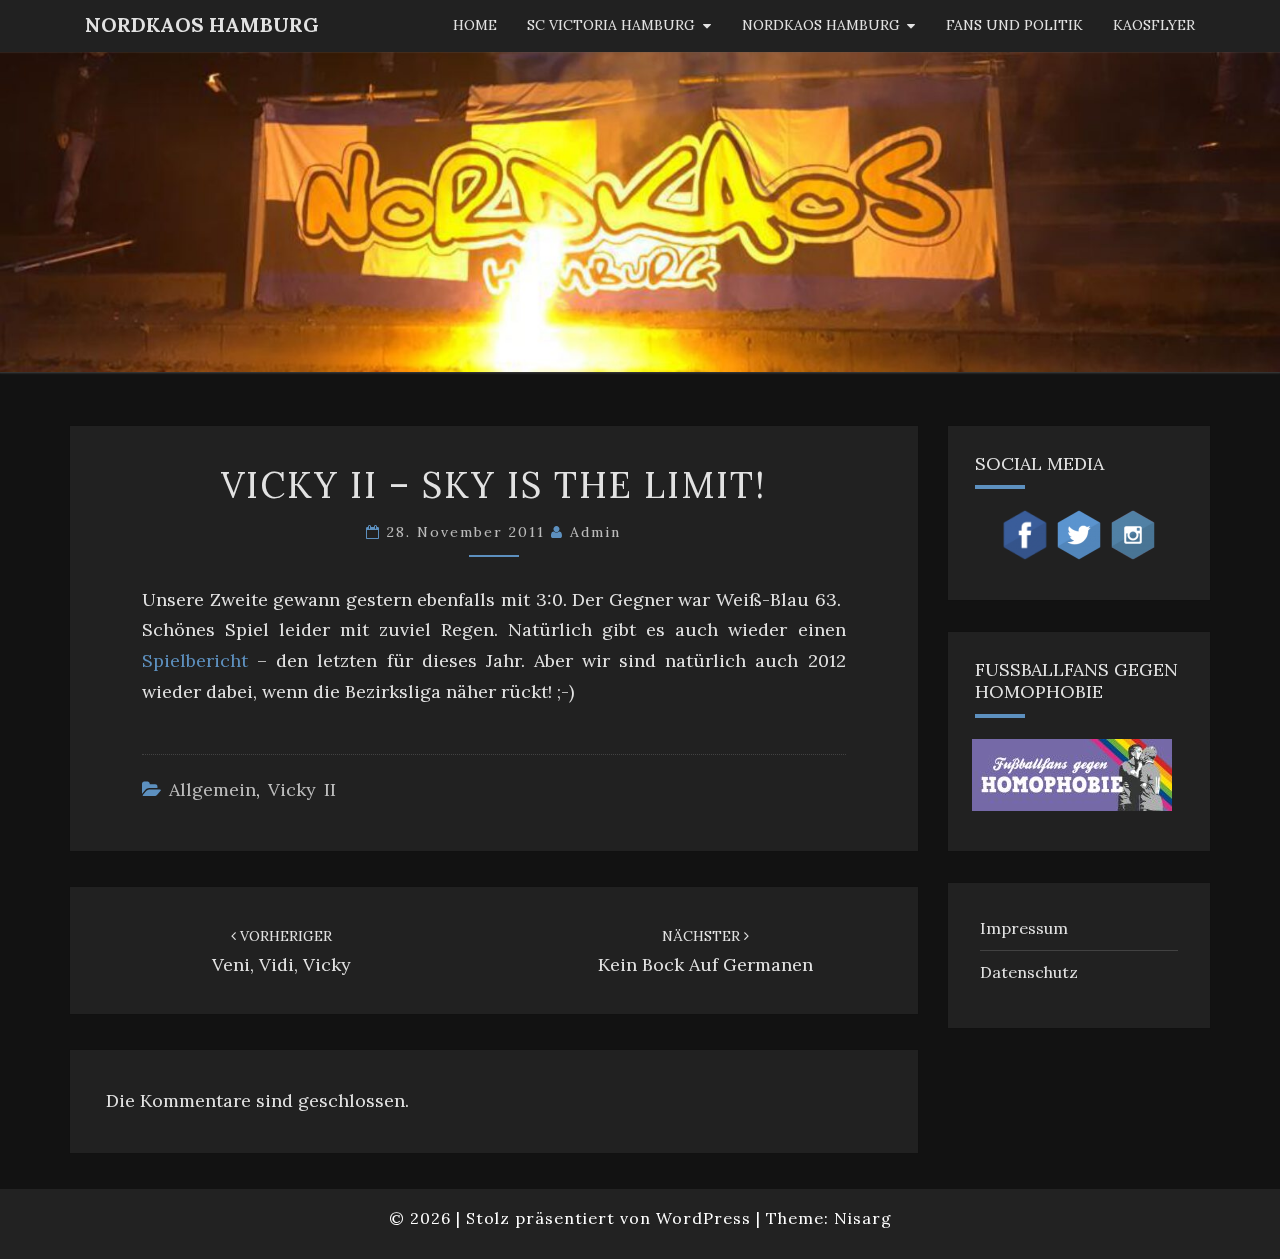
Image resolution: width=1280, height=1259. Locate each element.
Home (475, 25)
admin (595, 532)
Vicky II (302, 789)
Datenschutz (1029, 972)
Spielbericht (195, 660)
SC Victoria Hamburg (611, 25)
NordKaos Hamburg (202, 24)
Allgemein (212, 789)
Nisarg (863, 1218)
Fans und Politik (1014, 25)
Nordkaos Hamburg (821, 25)
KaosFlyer (1154, 25)
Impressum (1024, 928)
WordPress (703, 1218)
